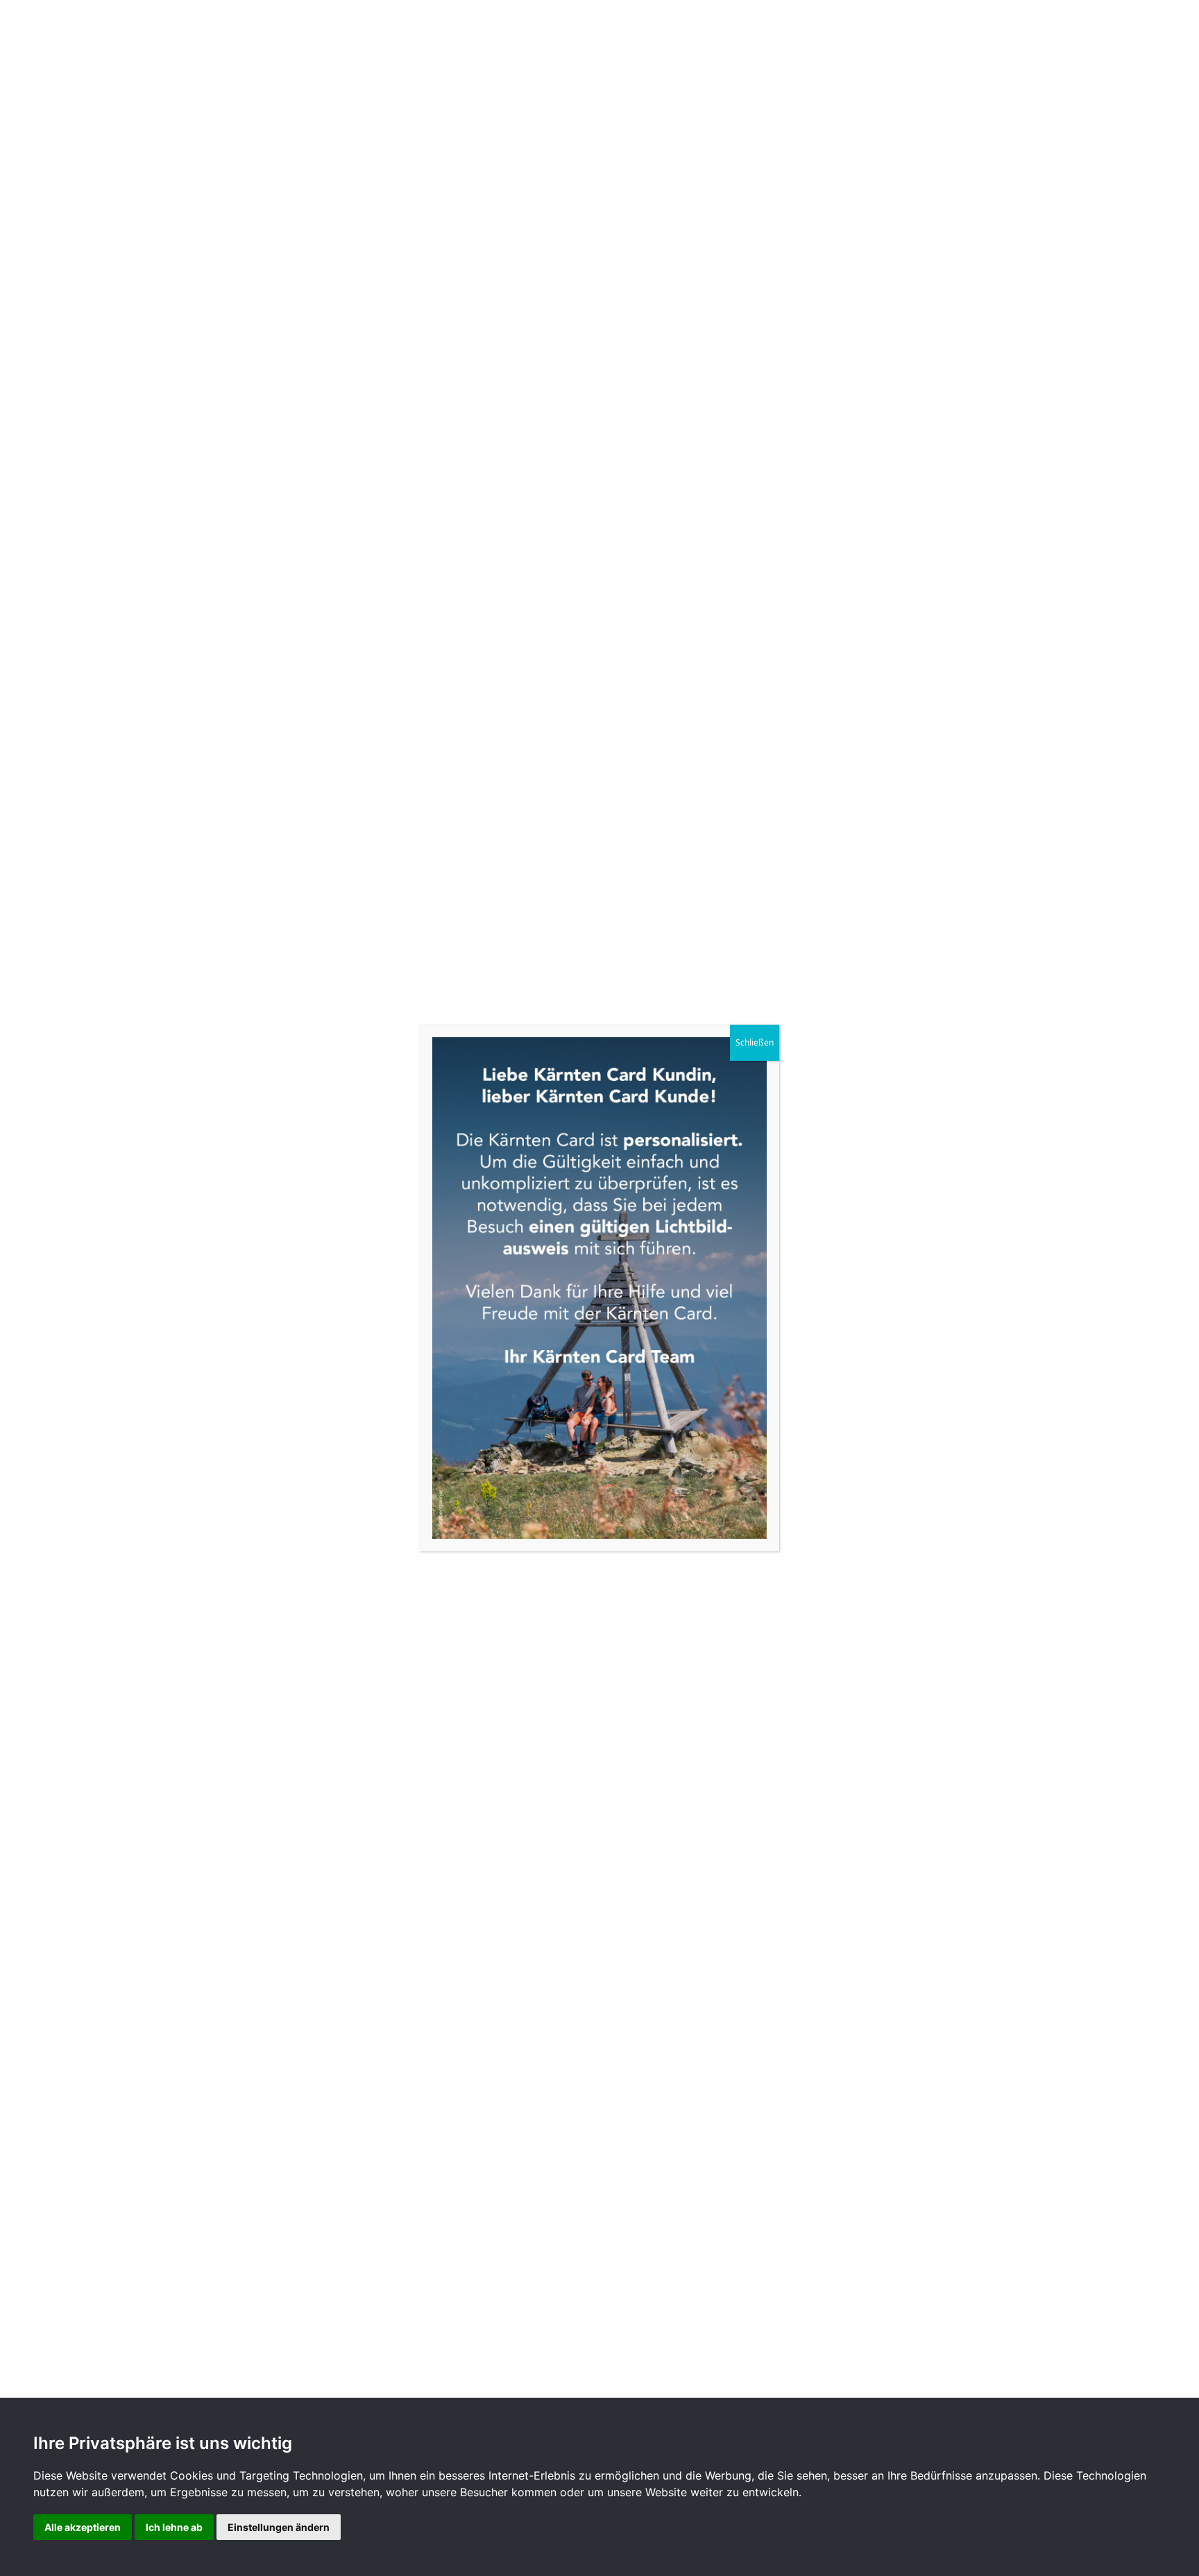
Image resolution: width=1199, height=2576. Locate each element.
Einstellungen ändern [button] (279, 2527)
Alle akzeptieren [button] (83, 2527)
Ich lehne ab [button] (174, 2527)
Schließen (755, 1042)
